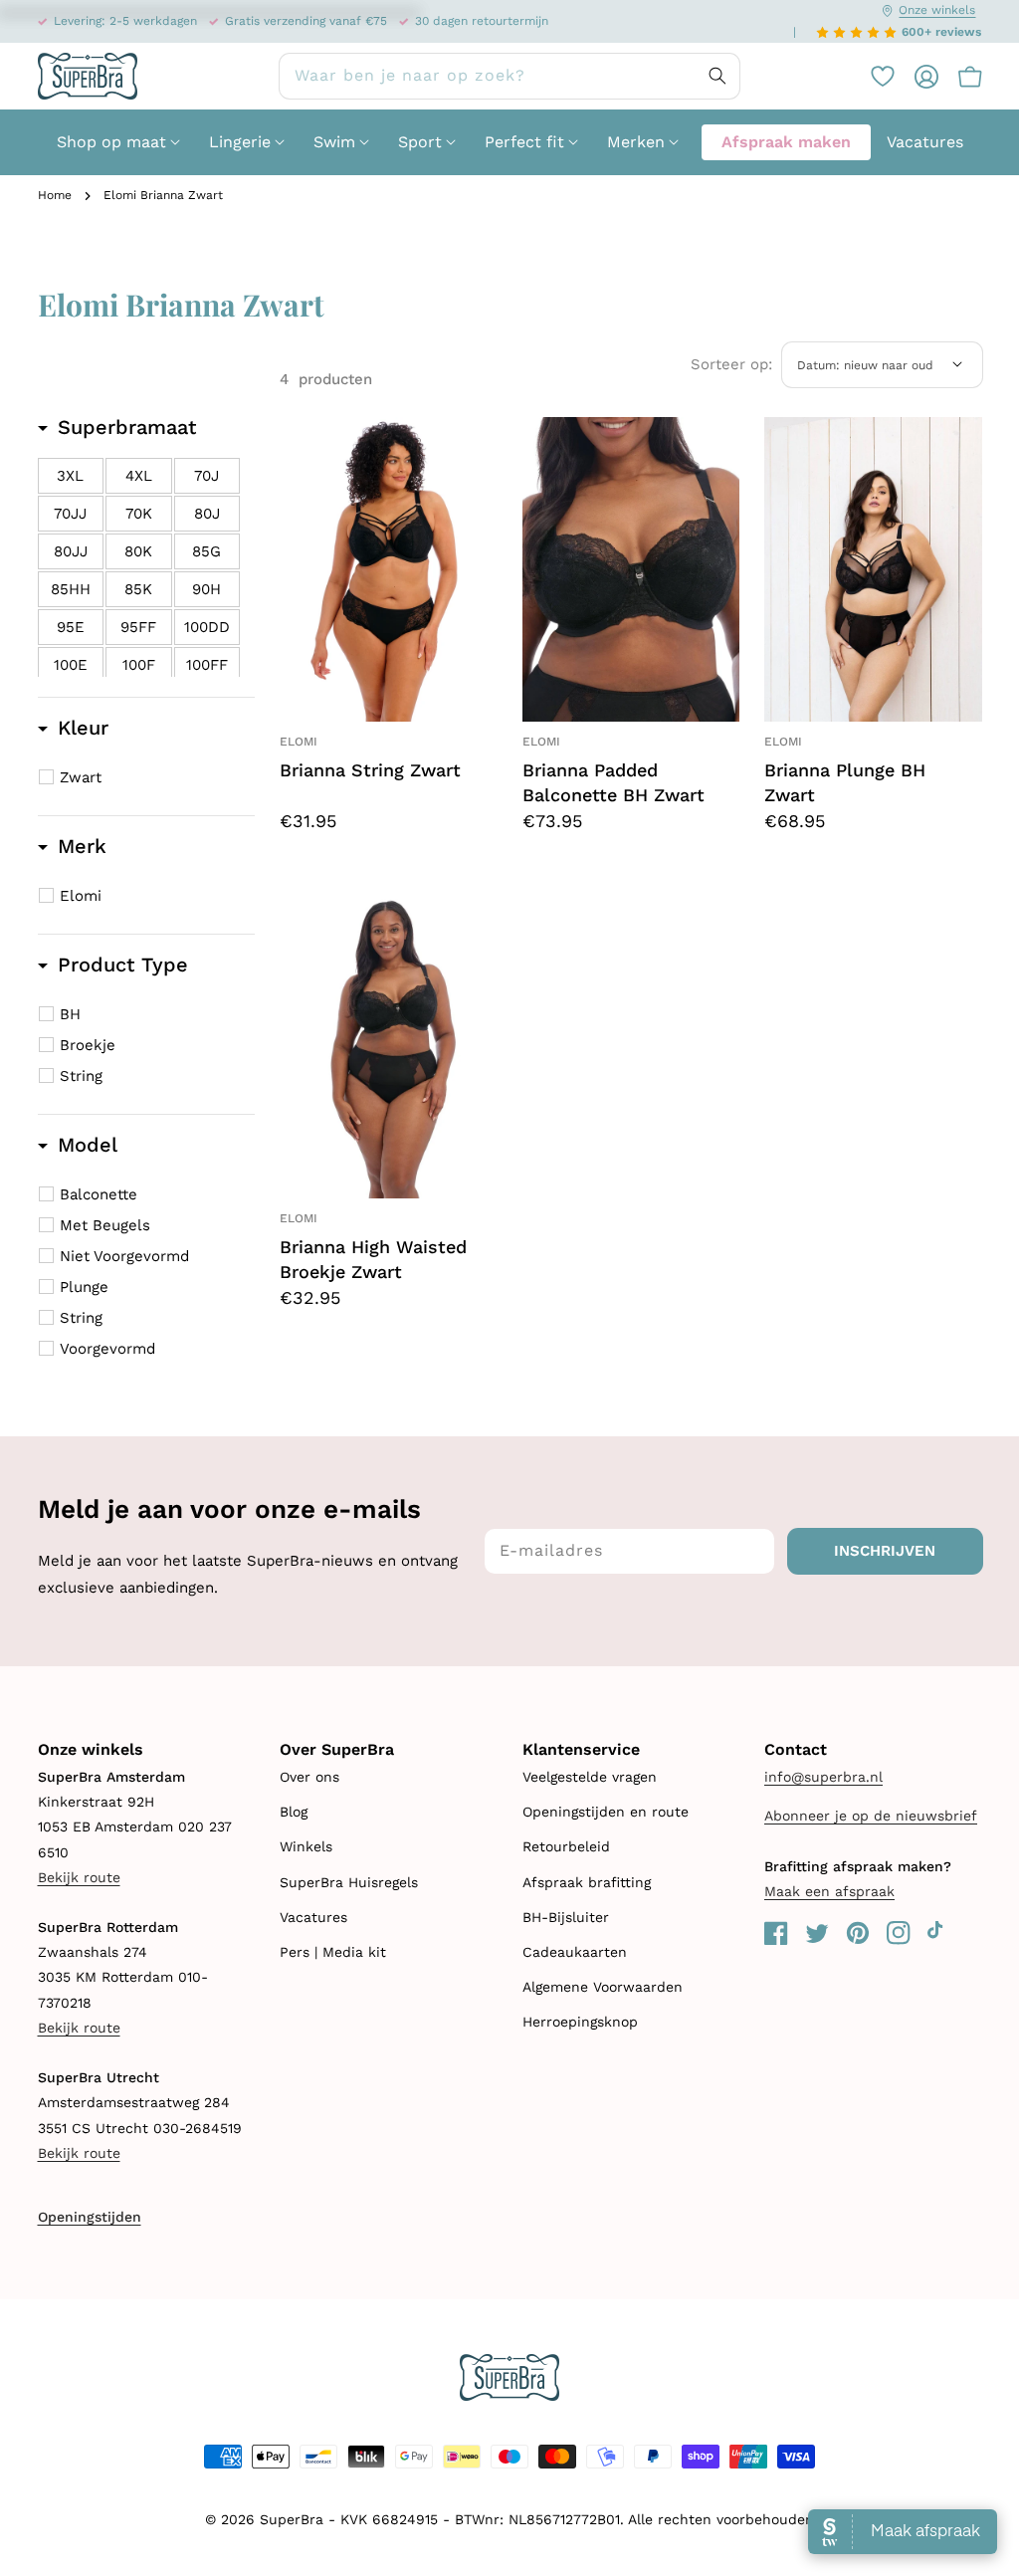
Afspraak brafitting (587, 1882)
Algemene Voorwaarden (603, 1987)
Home (55, 195)
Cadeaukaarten (575, 1952)
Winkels (306, 1846)
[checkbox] (71, 476)
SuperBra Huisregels (349, 1882)
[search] (509, 76)
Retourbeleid (566, 1846)
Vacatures (313, 1917)
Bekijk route (79, 1877)
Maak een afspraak (829, 1891)
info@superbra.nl (823, 1777)
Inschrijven (885, 1551)
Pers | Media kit (333, 1952)
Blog (294, 1812)
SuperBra (292, 2519)
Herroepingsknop (580, 2022)
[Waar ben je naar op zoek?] (717, 76)
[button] (960, 77)
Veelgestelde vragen (590, 1777)
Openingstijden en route (606, 1812)
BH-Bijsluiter (566, 1917)
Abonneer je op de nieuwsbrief (871, 1816)
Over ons (309, 1777)
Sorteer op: (731, 364)
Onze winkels (937, 10)
